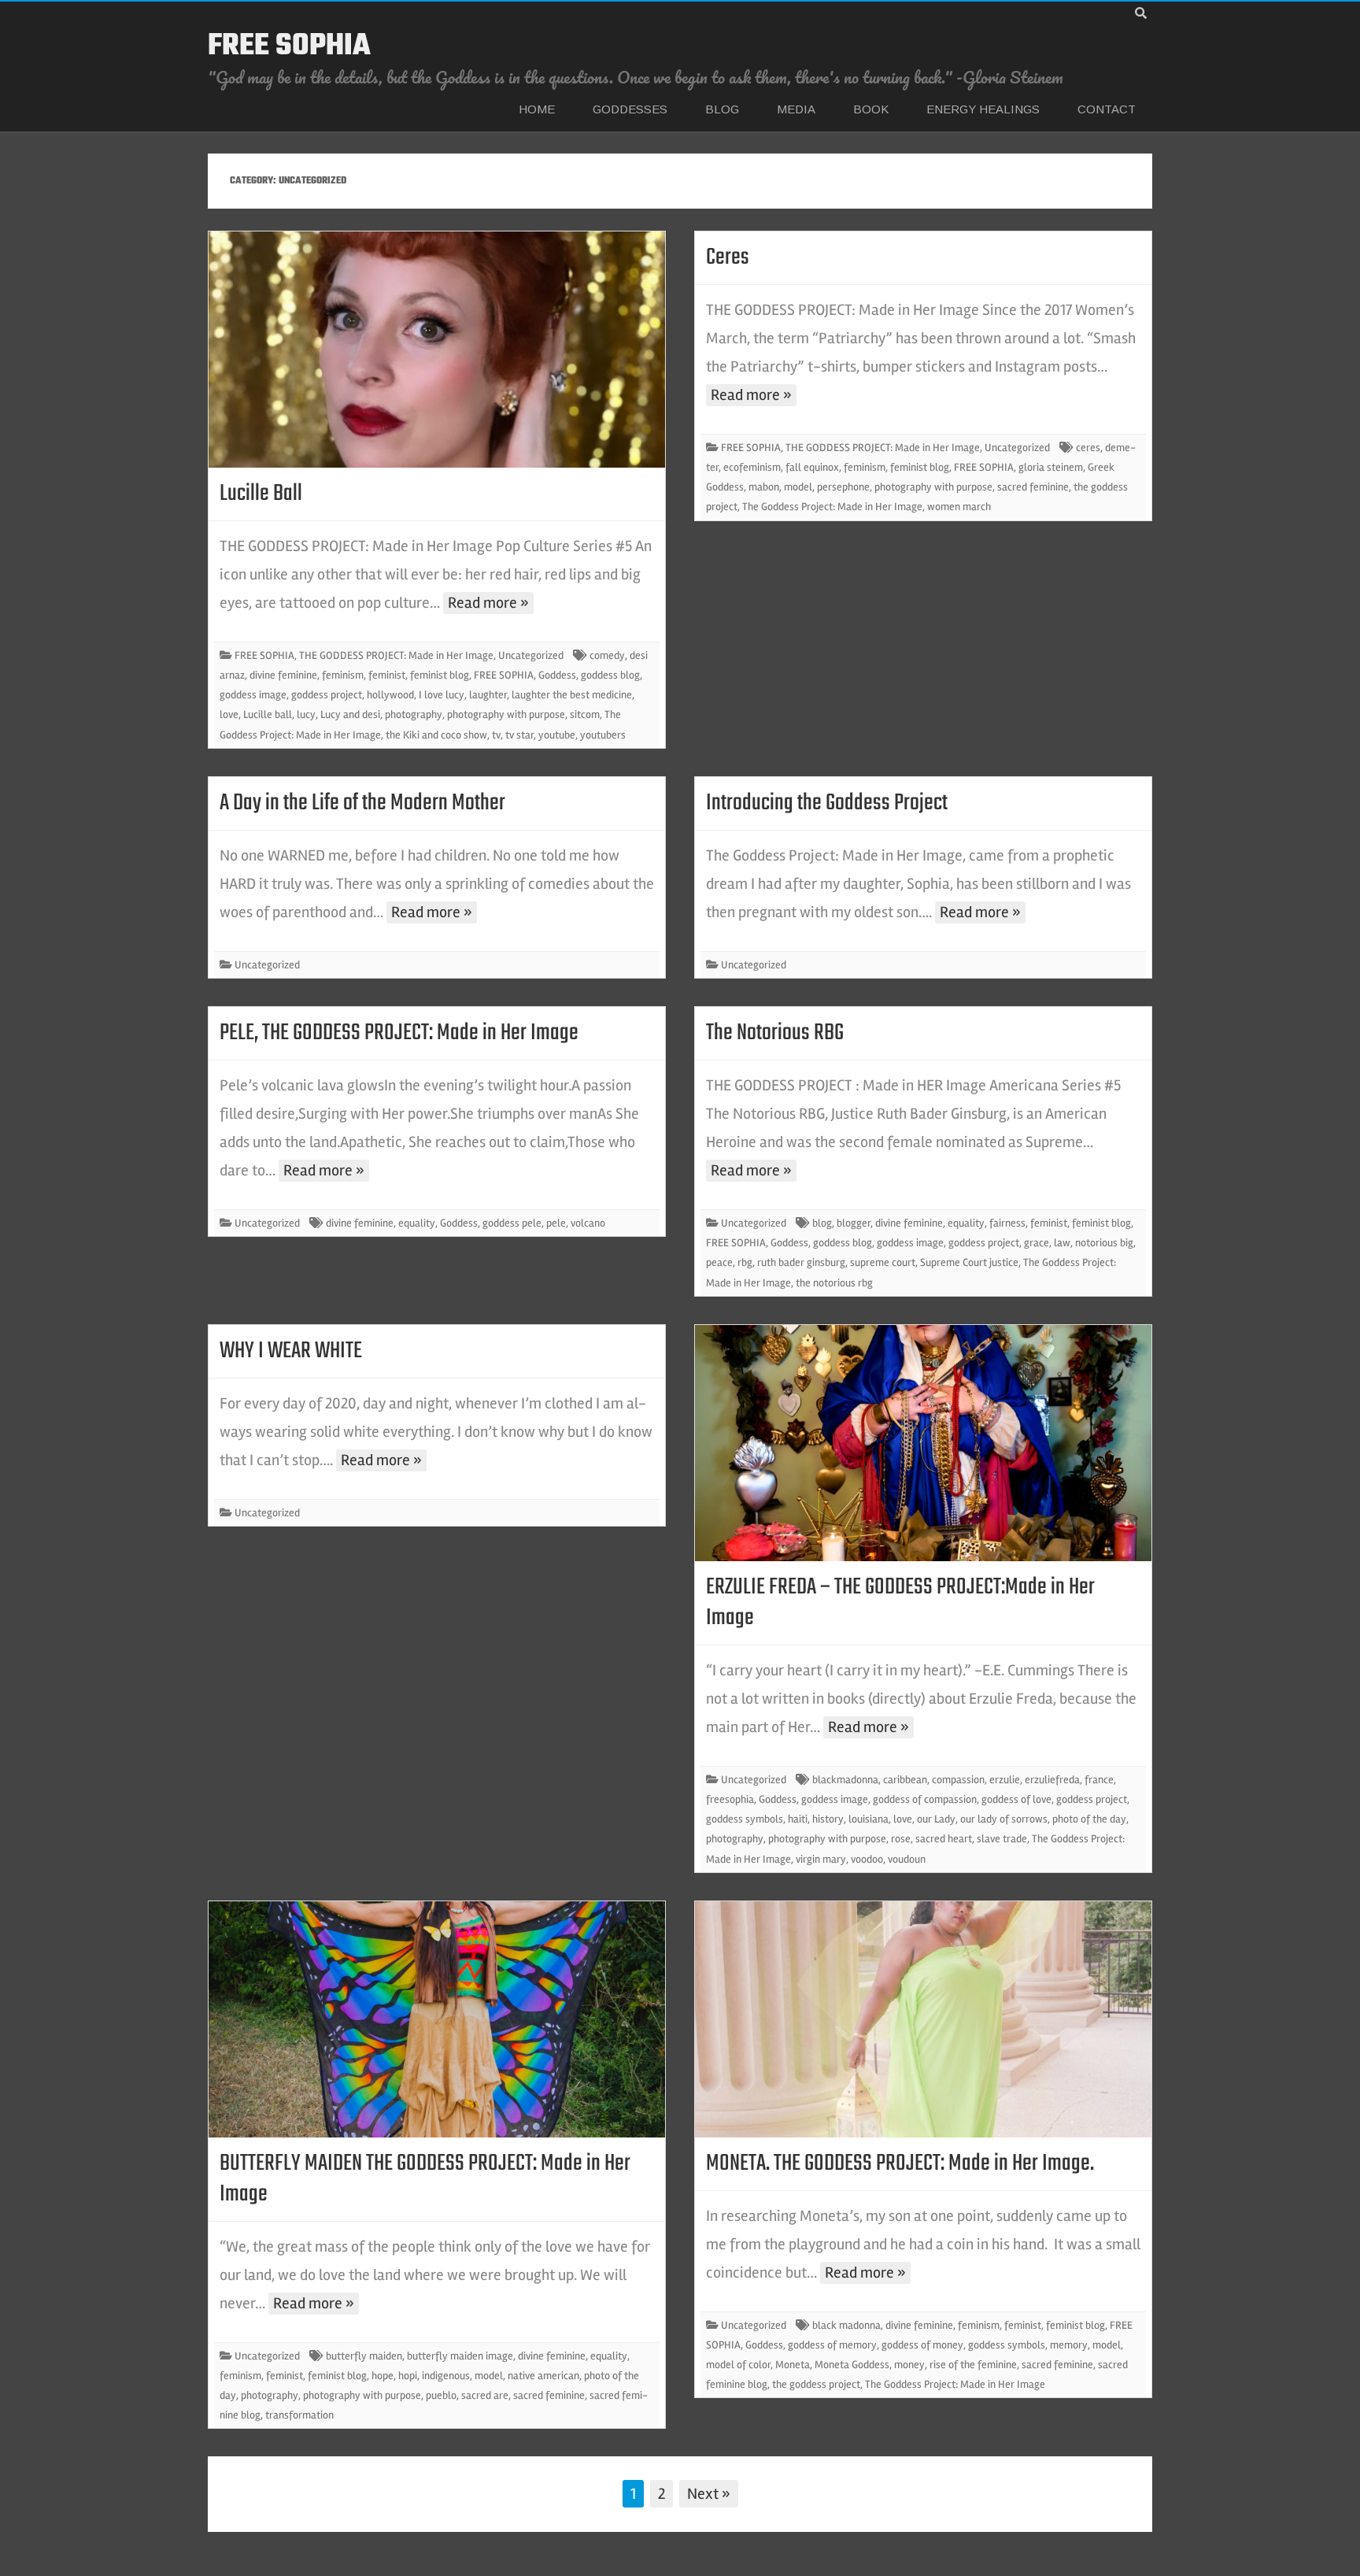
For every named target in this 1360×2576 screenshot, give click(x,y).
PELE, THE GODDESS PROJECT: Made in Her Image (399, 1033)
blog (822, 1223)
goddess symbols (745, 1819)
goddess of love (1016, 1799)
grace (1037, 1243)
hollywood (390, 695)
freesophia (730, 1799)
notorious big (1104, 1243)
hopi (408, 2376)
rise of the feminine (973, 2365)
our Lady (936, 1819)
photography (414, 714)
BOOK (871, 109)
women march (959, 507)
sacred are (485, 2395)
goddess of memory (832, 2345)
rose (901, 1839)
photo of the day (1089, 1819)
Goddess (557, 675)
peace (719, 1262)
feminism (343, 675)
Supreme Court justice (969, 1262)
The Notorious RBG (775, 1033)
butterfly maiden (364, 2356)
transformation (299, 2415)
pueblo (441, 2395)
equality (417, 1223)
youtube (557, 735)
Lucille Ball (261, 494)
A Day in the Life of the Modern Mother (362, 803)
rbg (745, 1262)
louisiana (868, 1819)
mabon (764, 487)
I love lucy (442, 695)
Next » (709, 2494)
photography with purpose (506, 714)
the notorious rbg (834, 1283)
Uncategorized (531, 655)
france (1099, 1780)
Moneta (793, 2365)
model (798, 487)
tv (496, 735)
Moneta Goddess (852, 2365)
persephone (843, 487)
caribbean (905, 1780)
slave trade (1002, 1839)
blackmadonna (845, 1780)
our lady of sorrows (1004, 1819)
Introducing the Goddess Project (827, 803)
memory (1069, 2345)
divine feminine (283, 675)
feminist (387, 675)
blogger (854, 1223)
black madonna (846, 2325)
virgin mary (821, 1859)
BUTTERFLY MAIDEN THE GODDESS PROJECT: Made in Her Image (425, 2179)
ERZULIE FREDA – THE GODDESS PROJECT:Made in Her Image (900, 1603)
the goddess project (816, 2384)
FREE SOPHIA (289, 46)
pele (556, 1223)
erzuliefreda (1052, 1780)
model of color (738, 2365)
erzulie (1005, 1780)
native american (543, 2376)
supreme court (883, 1262)
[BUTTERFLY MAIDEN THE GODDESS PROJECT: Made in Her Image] (437, 2019)
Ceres (728, 257)
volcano (588, 1223)
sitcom (585, 714)
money (909, 2365)
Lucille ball (268, 714)
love (229, 714)
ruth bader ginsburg (801, 1262)
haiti (798, 1819)
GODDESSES (630, 109)
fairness (1007, 1223)
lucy (306, 714)
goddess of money (922, 2345)
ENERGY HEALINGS (983, 109)
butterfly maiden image (460, 2356)
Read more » (488, 603)
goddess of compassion (925, 1799)
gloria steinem (1051, 467)
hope (382, 2376)
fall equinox (812, 467)
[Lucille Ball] (437, 350)
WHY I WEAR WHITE (291, 1351)
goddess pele (512, 1223)
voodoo (867, 1859)
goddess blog (610, 675)
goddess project (327, 695)
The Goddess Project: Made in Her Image (832, 507)
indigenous (446, 2376)
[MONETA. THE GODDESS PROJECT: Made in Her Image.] (923, 2019)
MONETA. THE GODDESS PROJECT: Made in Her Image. (900, 2163)
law (1062, 1243)
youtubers (603, 735)
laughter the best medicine (572, 695)
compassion (958, 1780)
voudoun (907, 1859)
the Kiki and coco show (436, 735)
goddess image (253, 695)
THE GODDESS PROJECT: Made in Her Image (396, 655)
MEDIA (796, 109)
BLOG (722, 109)
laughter (488, 695)
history (828, 1819)
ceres (1088, 448)
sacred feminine (1033, 487)
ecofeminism (752, 467)
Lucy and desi (350, 714)
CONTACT (1107, 109)
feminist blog (440, 675)
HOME (537, 109)
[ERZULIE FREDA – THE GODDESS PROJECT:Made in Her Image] (923, 1443)
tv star (519, 735)
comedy (607, 655)
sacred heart (944, 1839)
